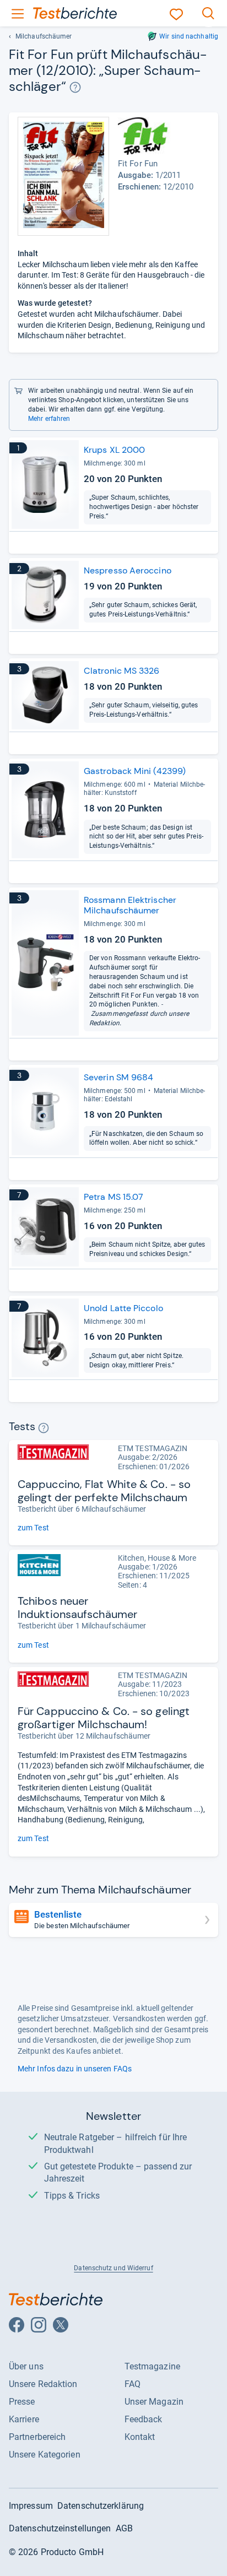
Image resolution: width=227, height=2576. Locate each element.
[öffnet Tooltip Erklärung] (75, 87)
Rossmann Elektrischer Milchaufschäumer (130, 905)
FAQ (133, 2384)
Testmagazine (152, 2366)
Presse (22, 2402)
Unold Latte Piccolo (123, 1308)
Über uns (26, 2366)
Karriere (24, 2419)
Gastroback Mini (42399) (135, 771)
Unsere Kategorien (45, 2455)
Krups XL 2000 (114, 450)
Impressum (31, 2506)
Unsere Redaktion (43, 2384)
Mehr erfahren (49, 419)
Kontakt (140, 2437)
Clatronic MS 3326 (122, 671)
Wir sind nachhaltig (189, 36)
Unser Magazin (154, 2402)
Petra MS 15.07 (113, 1197)
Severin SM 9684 (118, 1077)
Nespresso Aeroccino (128, 570)
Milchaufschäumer (44, 36)
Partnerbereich (37, 2437)
